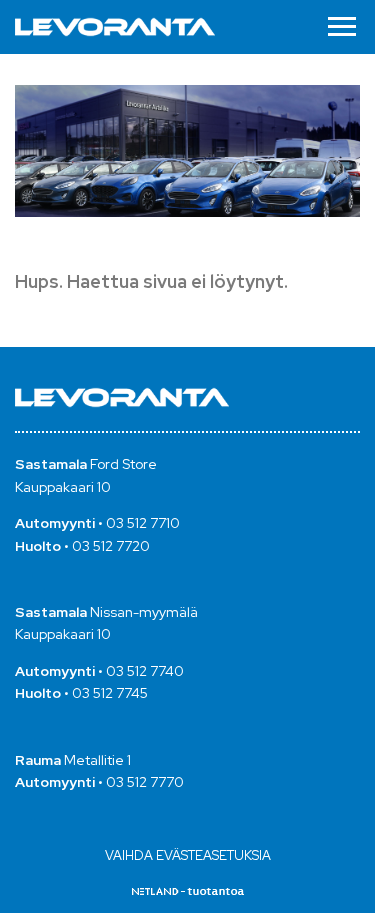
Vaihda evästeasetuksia (188, 855)
